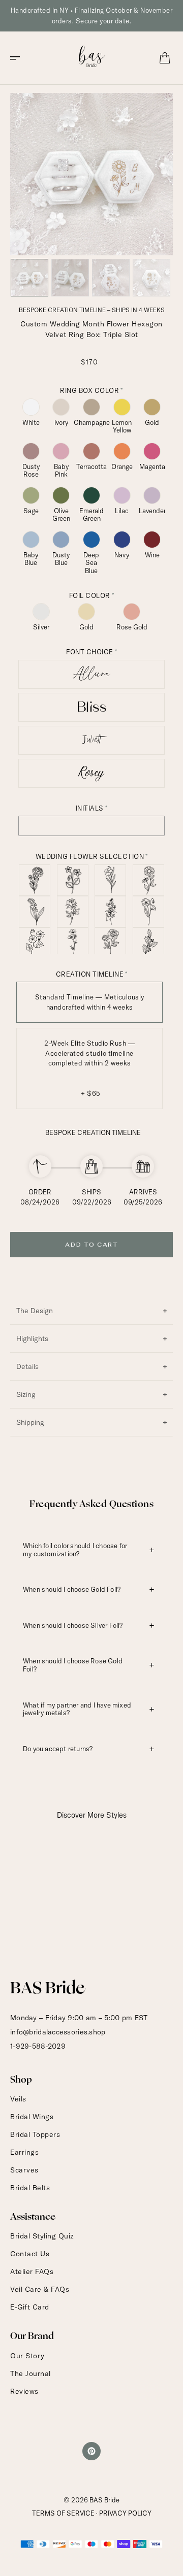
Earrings (24, 2152)
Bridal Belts (30, 2188)
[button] (18, 58)
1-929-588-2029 (38, 2046)
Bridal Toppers (35, 2134)
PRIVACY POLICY (125, 2513)
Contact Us (30, 2254)
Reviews (24, 2391)
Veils (18, 2099)
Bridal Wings (32, 2117)
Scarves (24, 2170)
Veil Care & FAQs (40, 2289)
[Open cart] (165, 58)
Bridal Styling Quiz (42, 2236)
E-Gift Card (30, 2307)
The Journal (30, 2373)
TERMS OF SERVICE (63, 2513)
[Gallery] (91, 196)
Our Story (27, 2356)
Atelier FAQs (32, 2271)
